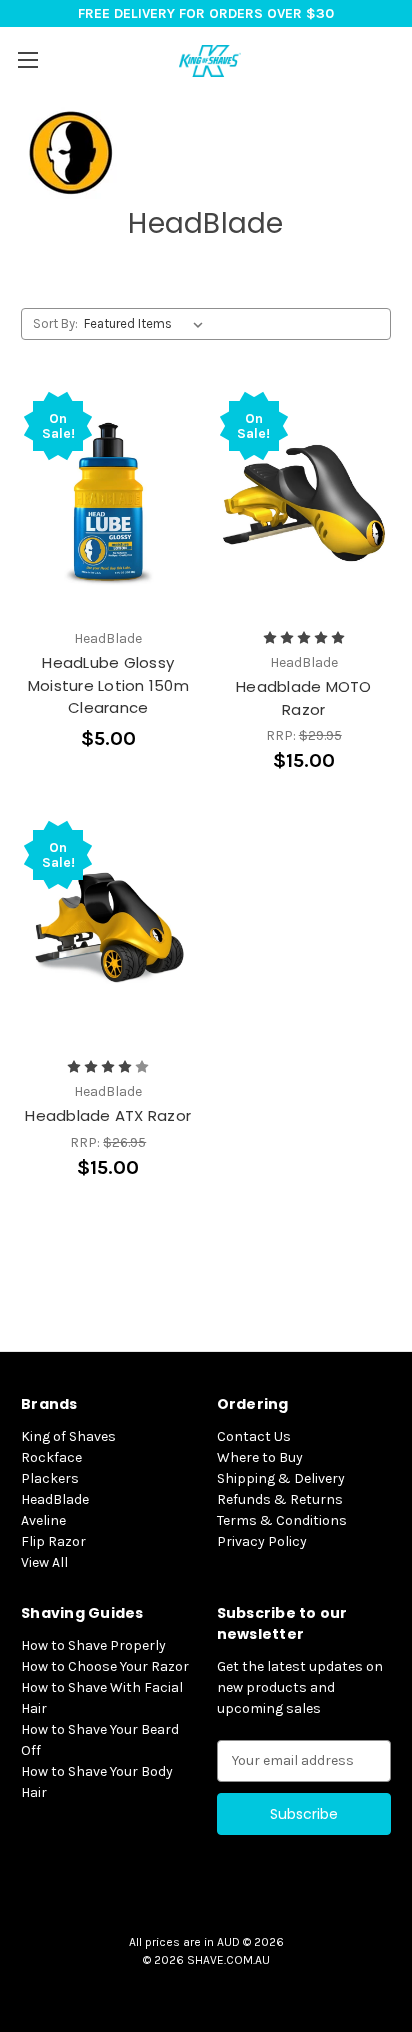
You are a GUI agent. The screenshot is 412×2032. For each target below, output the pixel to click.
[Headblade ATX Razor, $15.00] (108, 932)
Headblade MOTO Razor (304, 698)
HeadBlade (55, 1499)
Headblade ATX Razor (108, 1115)
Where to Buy (260, 1457)
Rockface (51, 1457)
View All (44, 1562)
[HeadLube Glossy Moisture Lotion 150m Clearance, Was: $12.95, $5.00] (108, 503)
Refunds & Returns (280, 1499)
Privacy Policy (262, 1541)
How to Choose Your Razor (105, 1666)
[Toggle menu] (27, 59)
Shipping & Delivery (281, 1478)
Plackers (50, 1478)
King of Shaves (68, 1436)
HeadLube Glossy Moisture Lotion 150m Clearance (108, 685)
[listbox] (147, 324)
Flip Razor (53, 1541)
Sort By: (55, 323)
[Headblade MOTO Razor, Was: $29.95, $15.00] (304, 503)
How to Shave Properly (93, 1645)
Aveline (43, 1520)
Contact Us (254, 1436)
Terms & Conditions (282, 1520)
